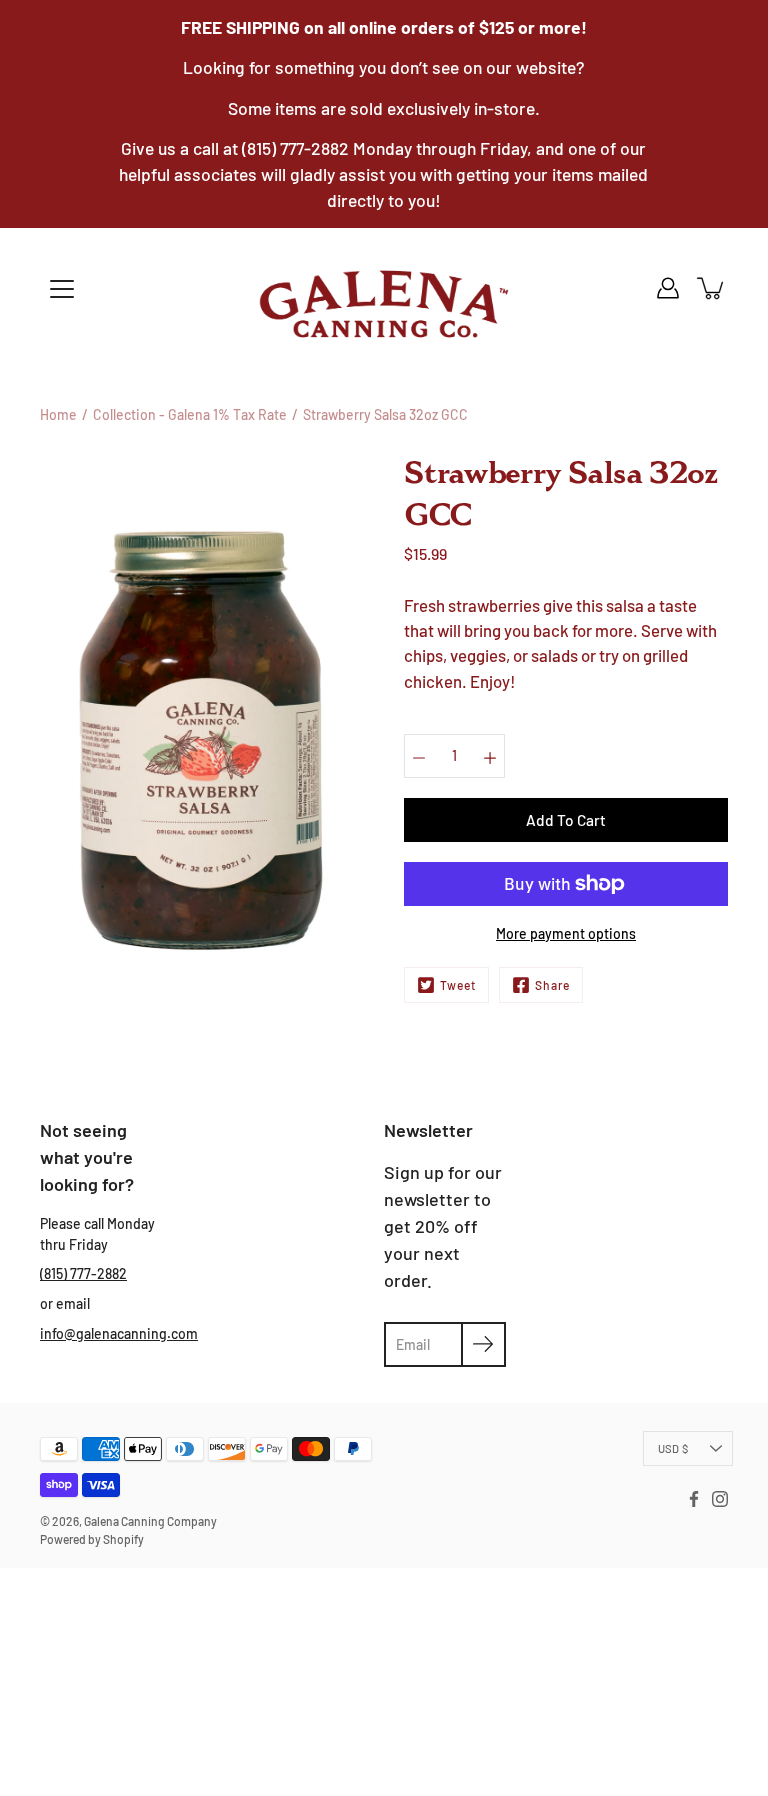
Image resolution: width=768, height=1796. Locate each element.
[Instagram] (720, 1499)
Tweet (458, 985)
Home (58, 414)
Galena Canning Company (150, 1521)
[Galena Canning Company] (384, 304)
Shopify (123, 1539)
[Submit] (483, 1344)
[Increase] (490, 756)
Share (552, 985)
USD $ (673, 1448)
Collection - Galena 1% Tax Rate (190, 414)
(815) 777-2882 (83, 1273)
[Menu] (62, 289)
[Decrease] (419, 756)
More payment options (566, 933)
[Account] (668, 288)
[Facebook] (694, 1499)
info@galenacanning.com (119, 1333)
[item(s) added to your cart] (712, 288)
